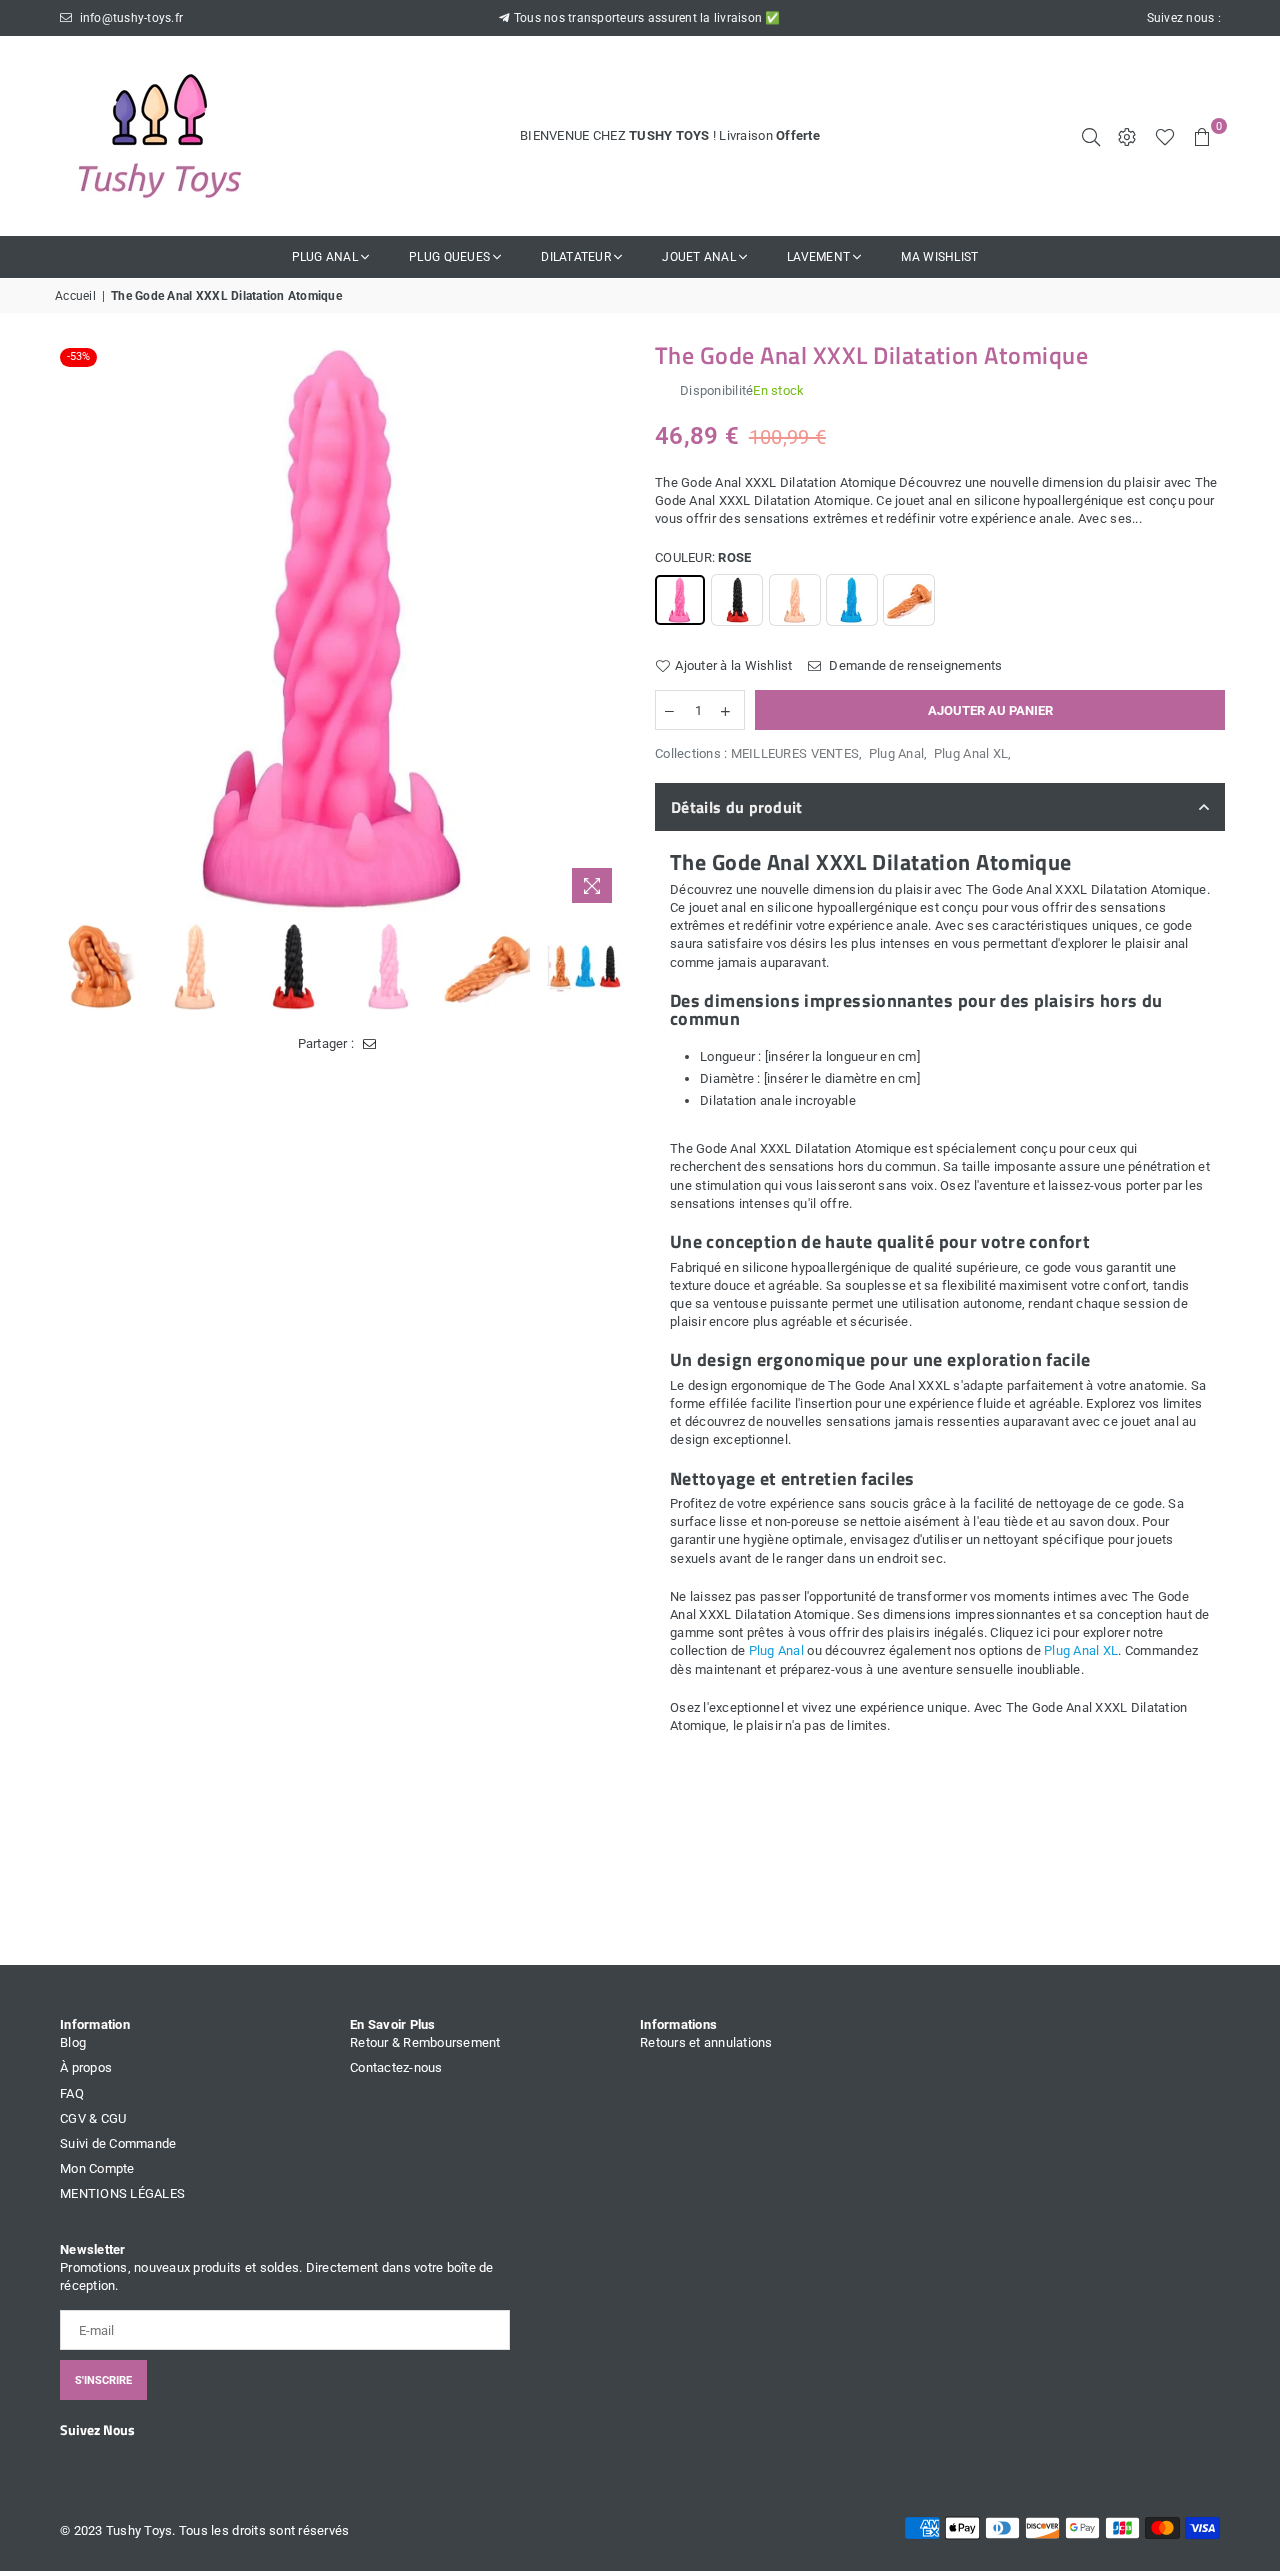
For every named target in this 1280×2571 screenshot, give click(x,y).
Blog (73, 2042)
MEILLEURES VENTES (795, 753)
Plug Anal (325, 257)
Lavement (818, 257)
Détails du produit (737, 807)
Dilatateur (576, 257)
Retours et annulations (706, 2042)
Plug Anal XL (971, 753)
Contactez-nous (396, 2067)
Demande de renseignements (914, 665)
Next (607, 628)
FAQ (72, 2093)
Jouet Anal (699, 257)
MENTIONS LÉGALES (122, 2193)
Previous (72, 628)
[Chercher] (1091, 136)
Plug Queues (449, 257)
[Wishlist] (1165, 136)
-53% (78, 356)
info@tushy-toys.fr (129, 18)
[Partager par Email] (369, 1044)
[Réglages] (1127, 136)
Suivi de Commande (118, 2143)
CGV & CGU (93, 2118)
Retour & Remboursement (425, 2042)
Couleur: (703, 557)
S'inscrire (103, 2380)
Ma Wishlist (939, 257)
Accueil (75, 296)
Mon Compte (97, 2168)
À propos (86, 2067)
